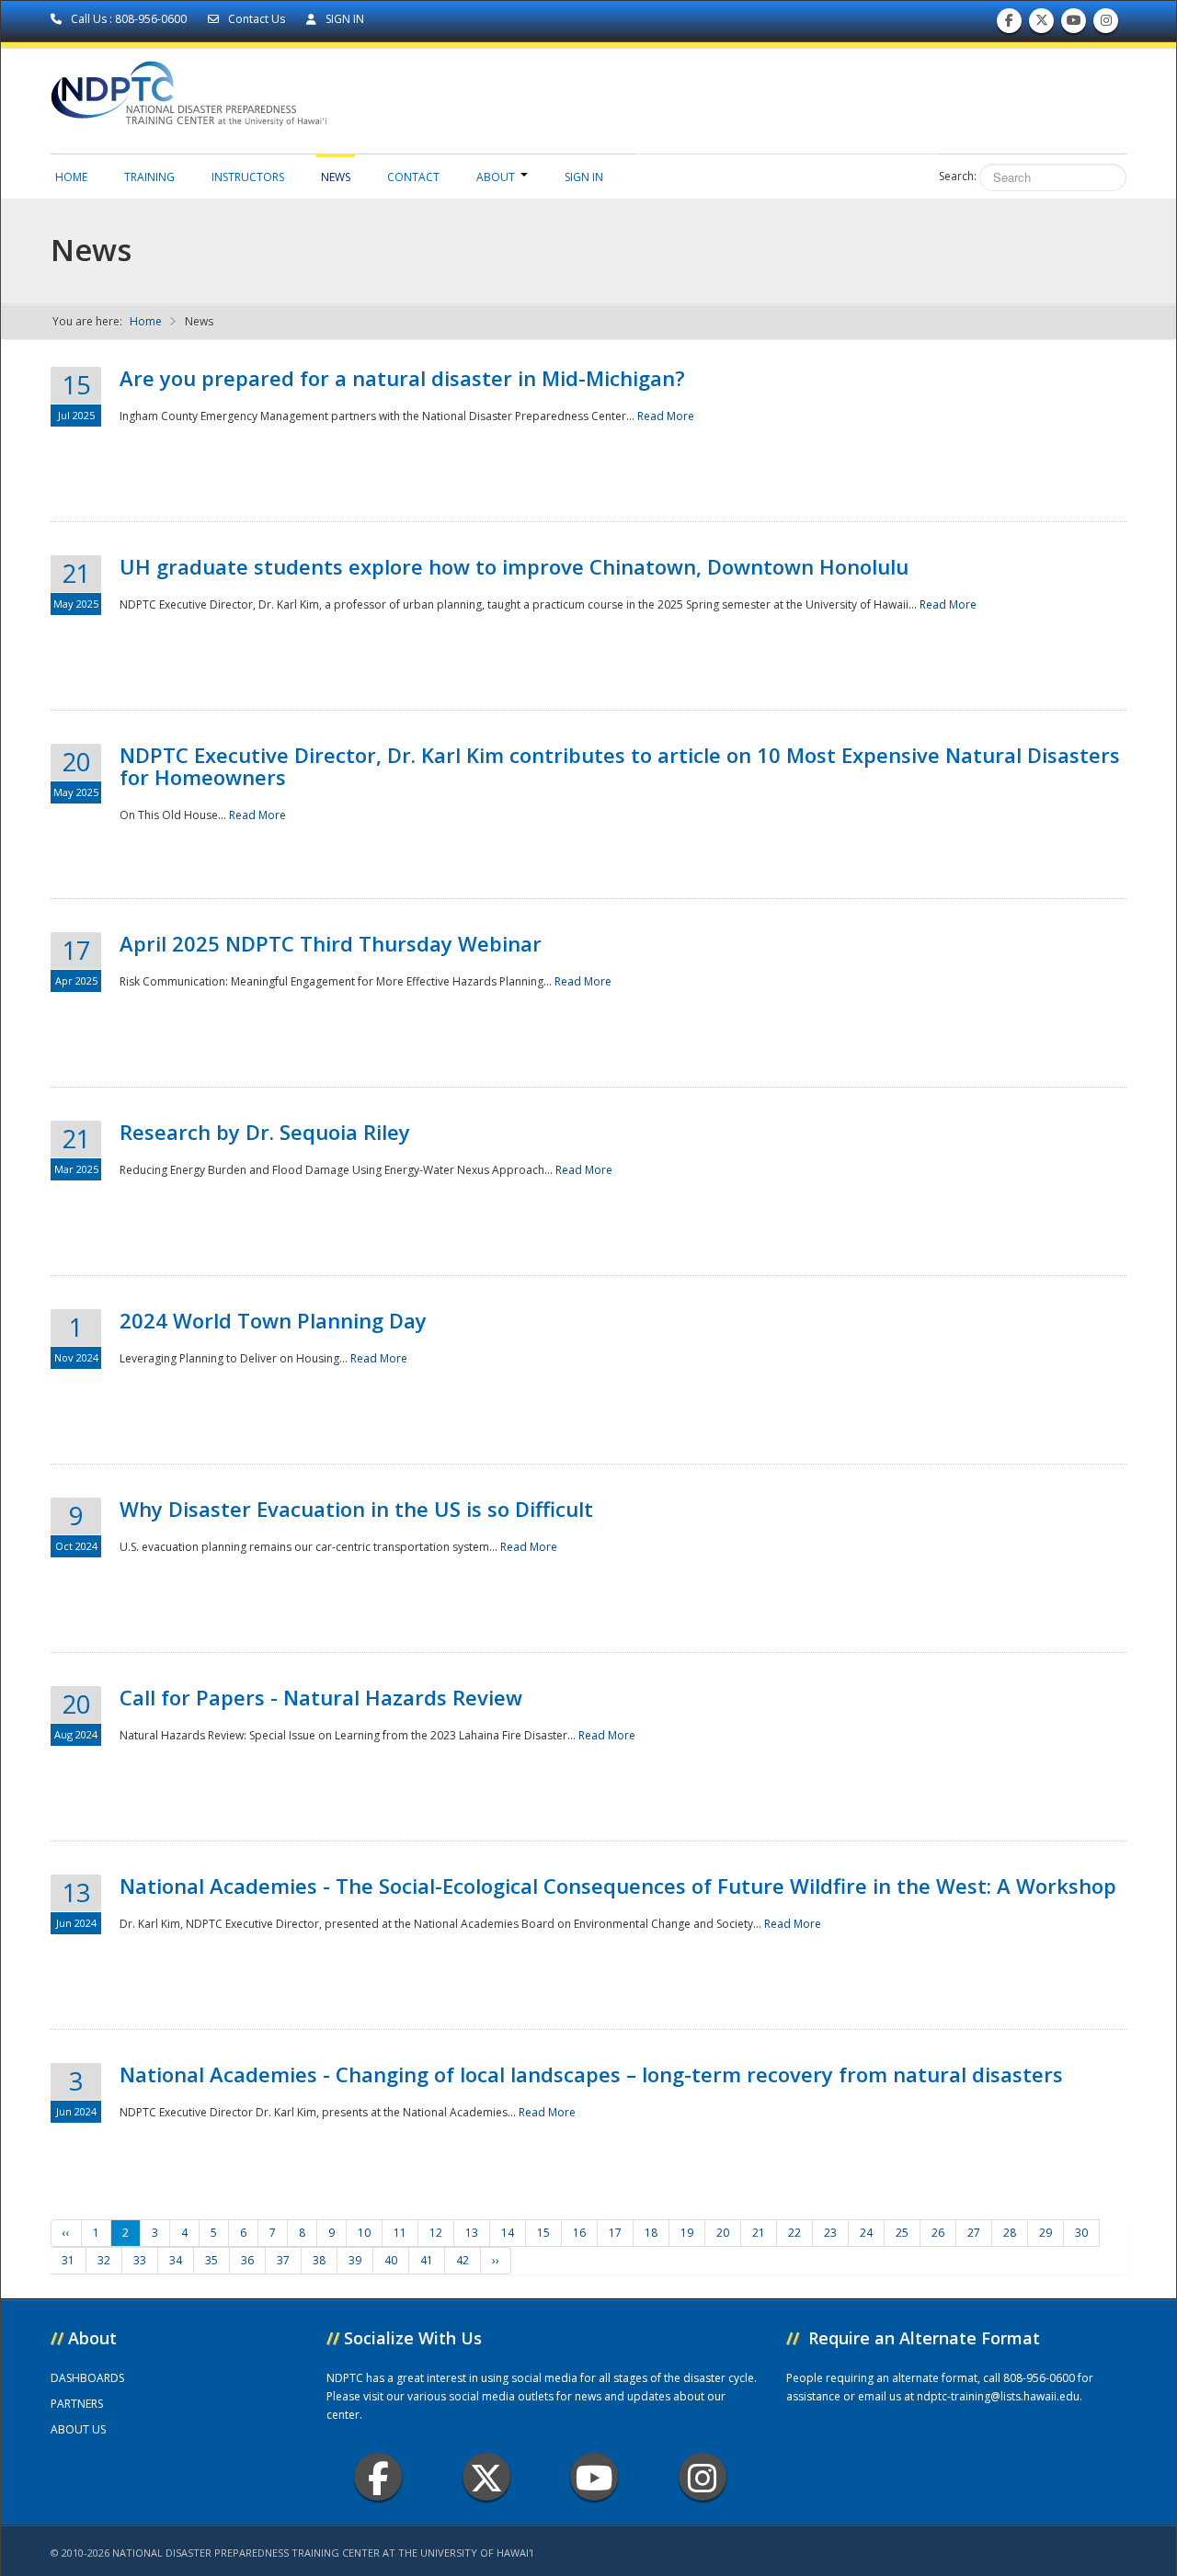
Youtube (594, 2477)
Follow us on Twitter (1042, 25)
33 (140, 2260)
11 (400, 2233)
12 (436, 2233)
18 (651, 2233)
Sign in (584, 177)
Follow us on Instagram (1106, 25)
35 (211, 2260)
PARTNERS (77, 2404)
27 (974, 2233)
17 (615, 2233)
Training (149, 177)
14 (508, 2233)
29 (1046, 2233)
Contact (413, 177)
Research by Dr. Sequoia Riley (265, 1132)
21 (759, 2233)
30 (1081, 2233)
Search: (958, 176)
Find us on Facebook (1009, 25)
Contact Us (257, 19)
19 (687, 2233)
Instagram (703, 2477)
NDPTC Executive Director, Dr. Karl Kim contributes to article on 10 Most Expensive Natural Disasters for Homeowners (620, 766)
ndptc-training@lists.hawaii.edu (998, 2396)
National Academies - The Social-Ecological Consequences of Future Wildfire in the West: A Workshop (618, 1886)
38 (319, 2260)
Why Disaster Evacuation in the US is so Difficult (356, 1509)
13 (472, 2233)
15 (543, 2233)
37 (283, 2260)
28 (1010, 2233)
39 (355, 2260)
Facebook (378, 2477)
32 (104, 2260)
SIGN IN (343, 19)
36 (247, 2260)
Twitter (486, 2477)
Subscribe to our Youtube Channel (1074, 25)
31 (68, 2260)
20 (723, 2233)
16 (579, 2233)
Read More (666, 416)
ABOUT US (78, 2429)
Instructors (248, 177)
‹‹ (66, 2233)
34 (176, 2260)
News (336, 177)
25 (902, 2233)
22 (794, 2233)
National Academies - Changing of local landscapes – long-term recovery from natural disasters (591, 2074)
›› (496, 2260)
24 (866, 2233)
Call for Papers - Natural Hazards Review (321, 1697)
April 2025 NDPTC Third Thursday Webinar (331, 943)
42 (463, 2260)
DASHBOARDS (87, 2378)
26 (938, 2233)
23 (830, 2233)
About (496, 177)
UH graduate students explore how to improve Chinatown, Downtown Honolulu (514, 566)
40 (391, 2260)
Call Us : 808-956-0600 (129, 19)
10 (364, 2233)
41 (427, 2260)
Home (71, 177)
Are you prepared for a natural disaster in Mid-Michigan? (402, 378)
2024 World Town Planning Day (273, 1320)
